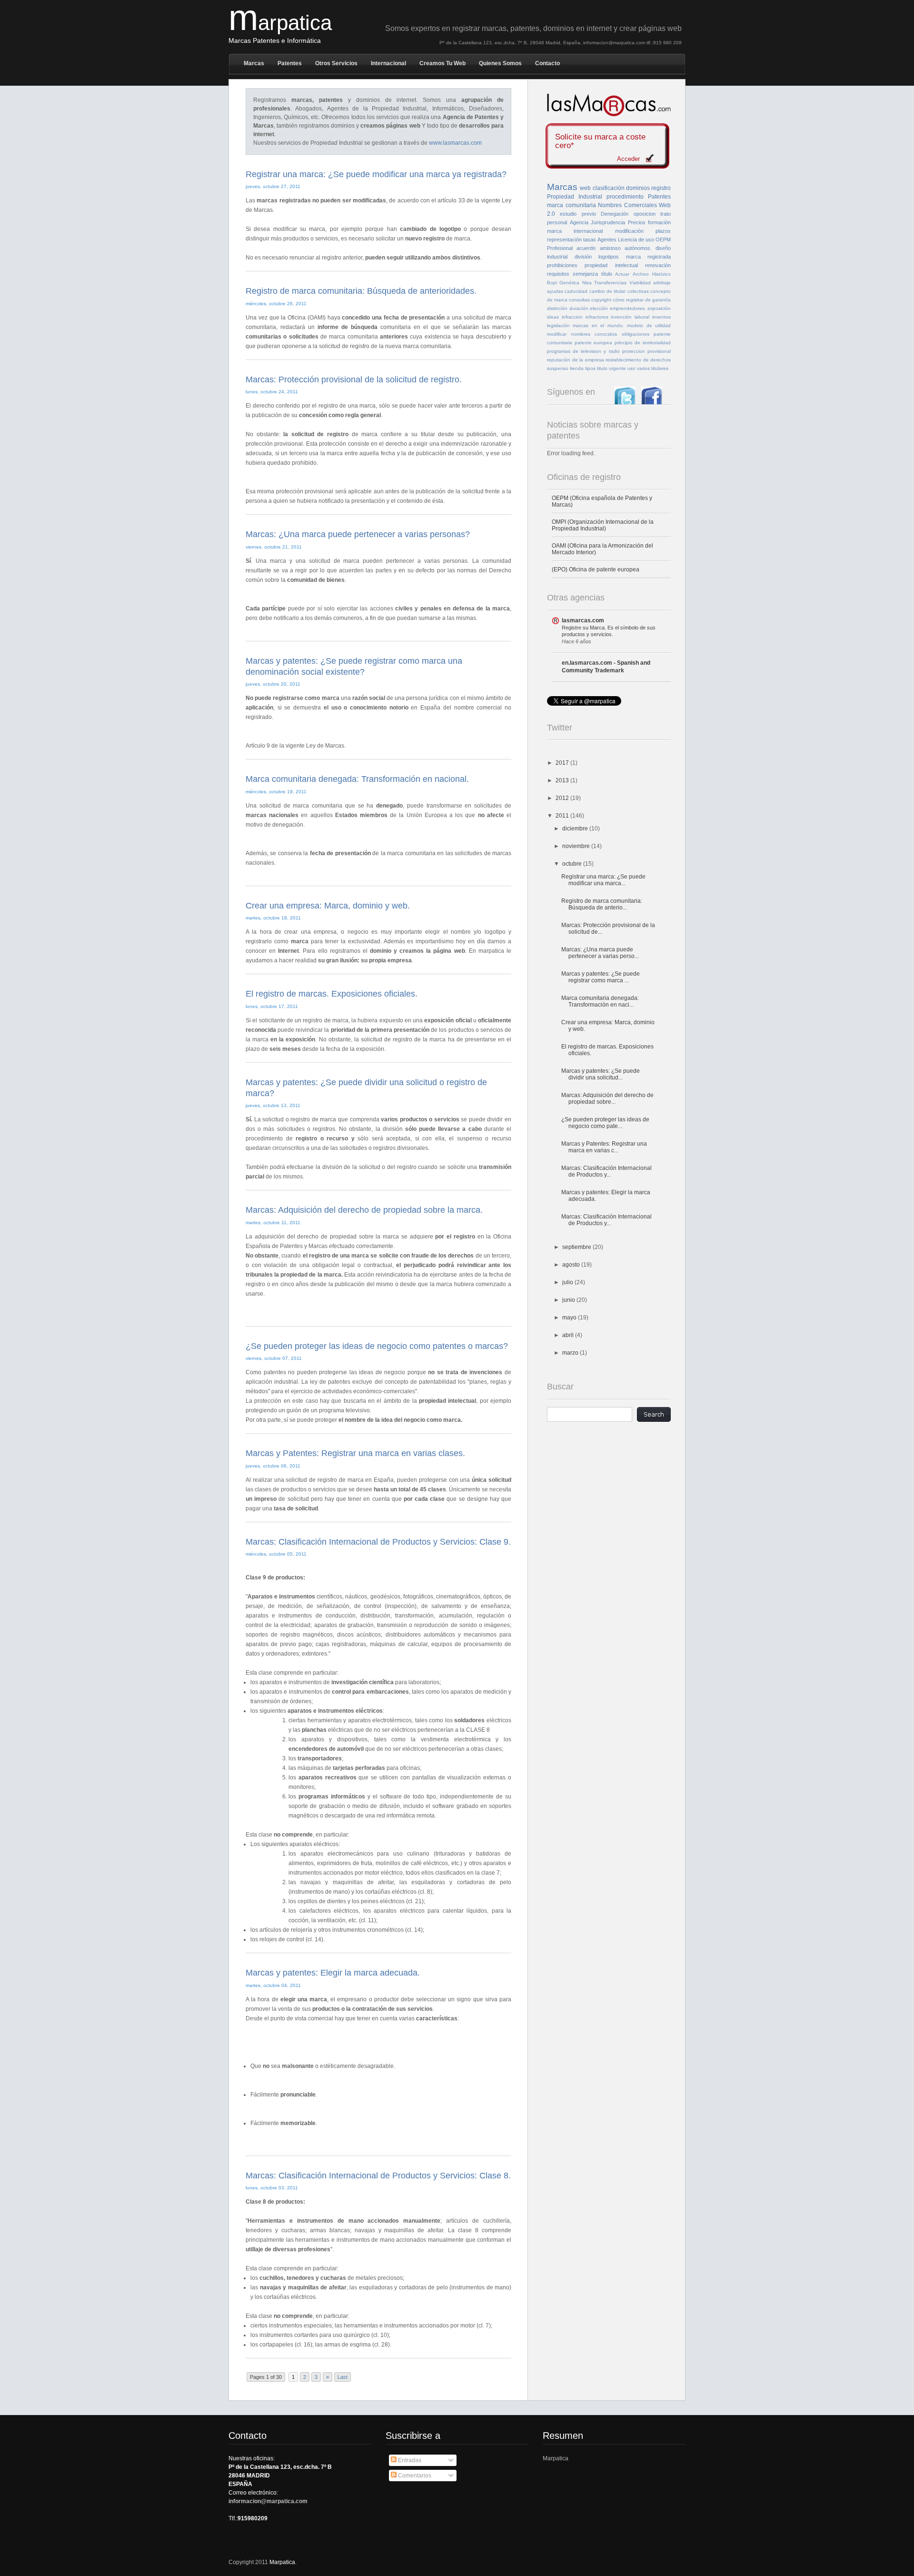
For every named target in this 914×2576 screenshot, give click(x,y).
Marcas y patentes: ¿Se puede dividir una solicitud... (601, 1074)
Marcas (254, 63)
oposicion (645, 214)
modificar (557, 334)
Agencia (579, 222)
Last (343, 2377)
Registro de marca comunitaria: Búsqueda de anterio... (602, 904)
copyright (601, 300)
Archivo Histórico (652, 274)
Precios (637, 222)
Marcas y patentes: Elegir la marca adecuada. (333, 1973)
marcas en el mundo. (598, 325)
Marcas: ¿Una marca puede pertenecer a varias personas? (358, 534)
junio (569, 1300)
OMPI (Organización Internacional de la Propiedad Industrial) (603, 525)
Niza (587, 283)
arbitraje (662, 283)
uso (631, 368)
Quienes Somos (500, 63)
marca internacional (575, 231)
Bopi (552, 283)
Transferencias (610, 283)
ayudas (555, 291)
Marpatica (556, 2458)
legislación (558, 325)
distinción (557, 308)
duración (579, 308)
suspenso (558, 368)
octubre (573, 864)
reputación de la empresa (576, 360)
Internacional (388, 63)
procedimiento (625, 197)
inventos (661, 317)
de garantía (658, 300)
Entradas (409, 2460)
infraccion (572, 317)
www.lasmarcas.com (455, 143)
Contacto (547, 63)
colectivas (638, 291)
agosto (572, 1265)
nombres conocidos (594, 334)
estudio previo (578, 214)
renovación (658, 265)
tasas (590, 240)
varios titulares (653, 368)
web (585, 188)
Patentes (290, 63)
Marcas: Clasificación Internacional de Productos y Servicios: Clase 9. (378, 1542)
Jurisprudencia (608, 222)
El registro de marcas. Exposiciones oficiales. (332, 994)
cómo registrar (628, 300)
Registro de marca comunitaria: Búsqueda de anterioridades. (361, 291)
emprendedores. (628, 308)
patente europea (594, 343)
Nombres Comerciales (627, 205)
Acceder (628, 159)
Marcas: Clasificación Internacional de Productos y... (606, 1171)
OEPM (663, 240)
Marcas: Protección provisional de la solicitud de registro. (354, 379)
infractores (597, 317)
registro (661, 188)
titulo (602, 368)
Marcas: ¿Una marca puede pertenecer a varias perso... (600, 953)
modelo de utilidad (649, 325)
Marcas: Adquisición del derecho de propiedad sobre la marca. (364, 1210)
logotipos (609, 257)
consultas (579, 300)
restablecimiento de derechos (638, 360)
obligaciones (636, 334)
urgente (617, 368)
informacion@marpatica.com (268, 2501)
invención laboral (630, 317)
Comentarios (414, 2476)
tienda (577, 368)
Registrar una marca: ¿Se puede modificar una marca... (603, 880)
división (583, 257)
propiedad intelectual (611, 265)
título (607, 274)
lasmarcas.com (583, 620)
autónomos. (638, 248)
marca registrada (649, 257)
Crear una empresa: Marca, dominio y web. (328, 906)
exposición (659, 308)
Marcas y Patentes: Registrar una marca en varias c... (604, 1147)
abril (569, 1335)
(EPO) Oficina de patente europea (596, 569)
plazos (663, 231)
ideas (553, 317)
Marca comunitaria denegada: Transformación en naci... (600, 1001)
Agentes (607, 240)
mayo (570, 1318)
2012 (563, 798)
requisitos (558, 274)
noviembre (577, 846)
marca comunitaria (571, 205)
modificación (629, 231)
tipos (590, 368)
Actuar (622, 274)
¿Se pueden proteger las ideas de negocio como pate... (605, 1123)
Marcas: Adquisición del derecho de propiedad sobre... (607, 1098)
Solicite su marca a (600, 141)
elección (599, 308)
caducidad (576, 291)
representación (564, 240)
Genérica (569, 283)
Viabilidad (640, 283)
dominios (638, 188)
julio (568, 1282)
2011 (563, 816)
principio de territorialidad (643, 343)
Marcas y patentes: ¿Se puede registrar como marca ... (601, 977)
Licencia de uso (636, 240)
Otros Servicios (336, 63)
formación (659, 222)
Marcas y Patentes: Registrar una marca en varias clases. (355, 1453)
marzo (571, 1353)
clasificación (609, 188)
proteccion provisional (646, 351)
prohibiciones (562, 265)
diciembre (576, 829)
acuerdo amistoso (598, 248)
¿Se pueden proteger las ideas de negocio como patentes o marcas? (377, 1346)
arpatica (280, 23)
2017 (563, 763)
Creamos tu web (442, 63)
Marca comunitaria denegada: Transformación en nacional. (357, 779)
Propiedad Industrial (575, 197)
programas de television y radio (583, 351)
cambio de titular (608, 291)
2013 (563, 780)
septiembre (577, 1247)
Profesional (560, 248)
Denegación (615, 214)
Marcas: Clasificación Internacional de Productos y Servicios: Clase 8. (378, 2176)
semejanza (585, 274)
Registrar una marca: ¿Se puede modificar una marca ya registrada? (376, 174)
